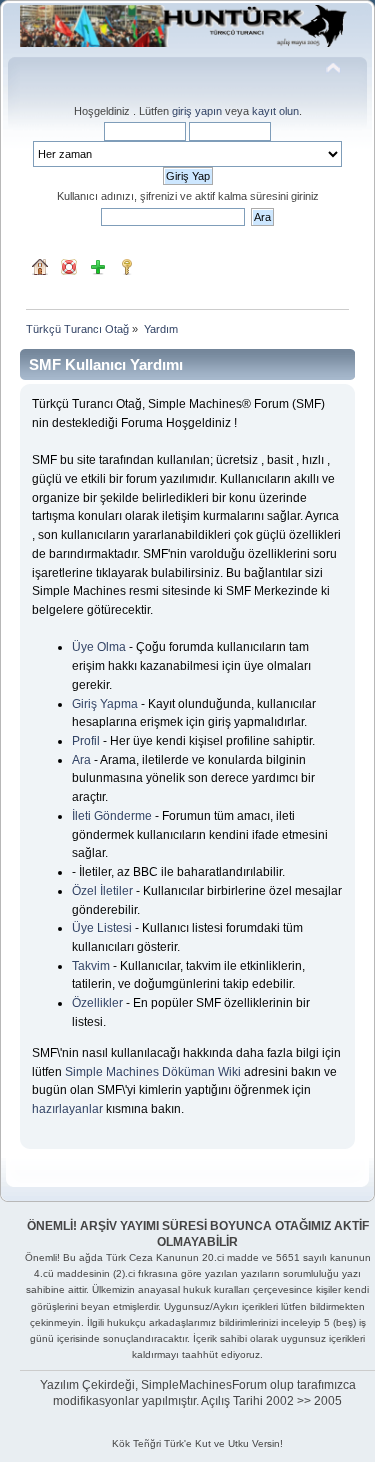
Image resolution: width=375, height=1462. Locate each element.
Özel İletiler (102, 891)
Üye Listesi (102, 928)
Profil (86, 741)
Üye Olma (99, 647)
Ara (81, 760)
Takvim (91, 966)
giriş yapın (197, 111)
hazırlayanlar (67, 1109)
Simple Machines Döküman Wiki (153, 1072)
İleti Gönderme (112, 816)
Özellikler (97, 1003)
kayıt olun (275, 111)
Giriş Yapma (105, 704)
